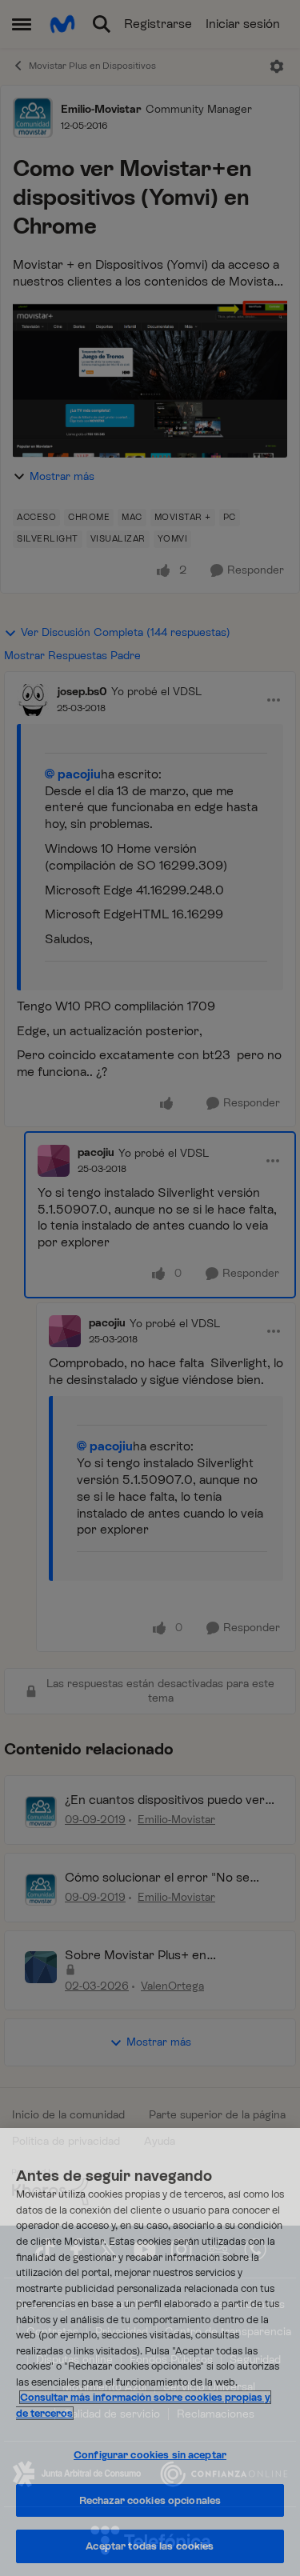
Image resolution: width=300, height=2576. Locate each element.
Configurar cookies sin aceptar (150, 2455)
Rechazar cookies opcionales (150, 2500)
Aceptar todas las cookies (150, 2546)
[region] (150, 2352)
